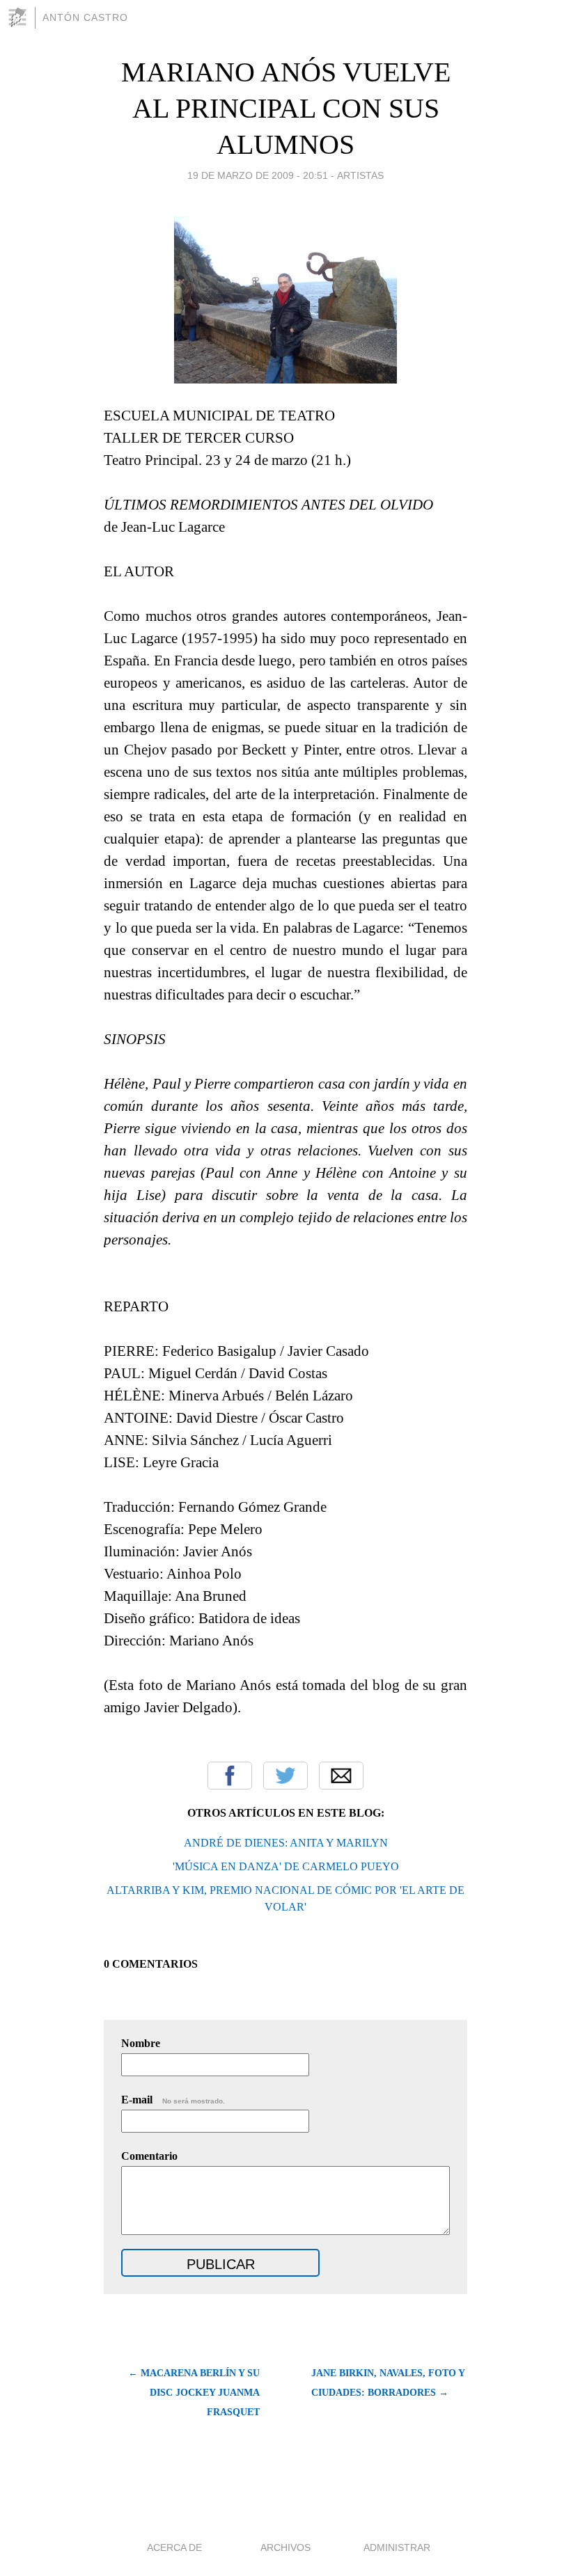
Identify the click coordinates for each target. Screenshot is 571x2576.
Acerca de (174, 2547)
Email (341, 1776)
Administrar (397, 2547)
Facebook (230, 1776)
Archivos (285, 2547)
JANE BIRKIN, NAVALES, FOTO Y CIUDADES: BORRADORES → (388, 2383)
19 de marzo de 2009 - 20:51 (258, 175)
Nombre (141, 2043)
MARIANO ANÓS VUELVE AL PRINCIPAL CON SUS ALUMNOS (286, 108)
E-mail (173, 2100)
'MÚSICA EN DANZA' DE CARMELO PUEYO (286, 1866)
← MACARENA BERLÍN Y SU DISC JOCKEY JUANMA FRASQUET (194, 2393)
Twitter (285, 1776)
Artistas (360, 175)
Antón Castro (85, 17)
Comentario (149, 2156)
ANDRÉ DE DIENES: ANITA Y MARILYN (286, 1843)
